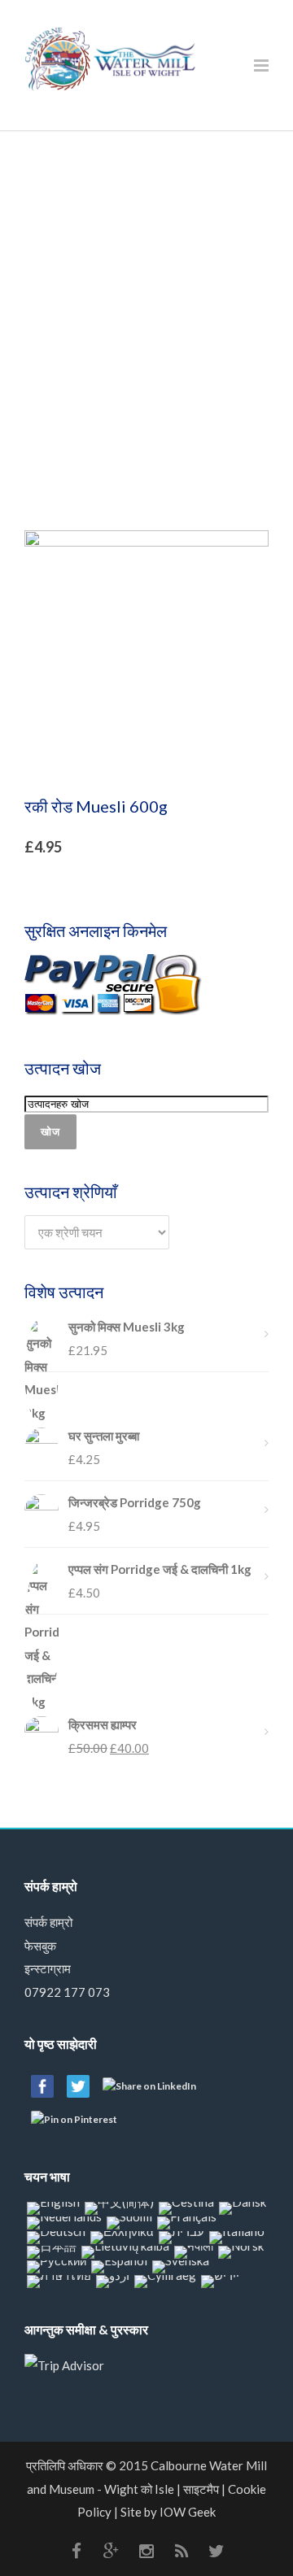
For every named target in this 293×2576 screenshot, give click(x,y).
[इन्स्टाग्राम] (146, 2551)
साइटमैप (201, 2489)
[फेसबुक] (77, 2551)
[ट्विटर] (216, 2551)
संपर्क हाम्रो (48, 1922)
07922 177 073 (67, 1992)
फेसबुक (40, 1946)
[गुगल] (112, 2551)
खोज (50, 1131)
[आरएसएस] (181, 2551)
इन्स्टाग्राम (48, 1968)
